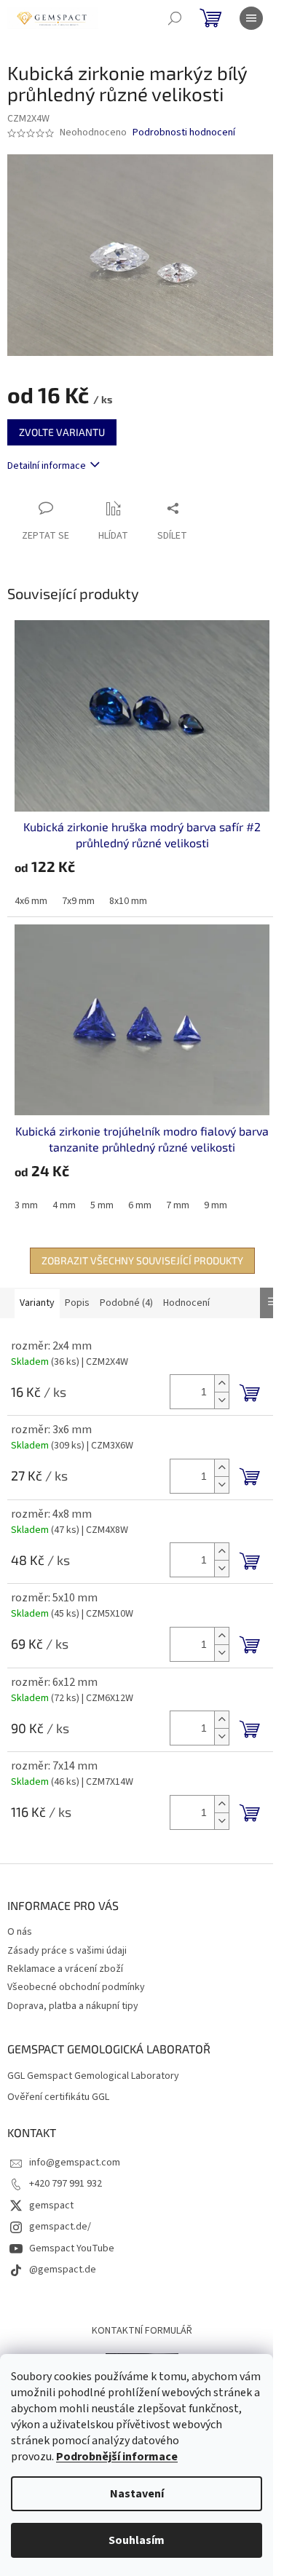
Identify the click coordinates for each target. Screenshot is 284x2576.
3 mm (26, 1205)
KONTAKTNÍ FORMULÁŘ (142, 2331)
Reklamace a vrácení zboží (65, 1969)
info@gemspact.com (75, 2163)
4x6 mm (31, 901)
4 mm (64, 1205)
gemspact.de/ (60, 2227)
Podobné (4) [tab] (126, 1303)
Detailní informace (47, 466)
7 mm (178, 1205)
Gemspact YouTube (72, 2248)
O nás (20, 1932)
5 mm (102, 1205)
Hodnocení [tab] (186, 1303)
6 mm (140, 1205)
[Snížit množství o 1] (221, 1400)
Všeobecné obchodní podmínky (76, 1987)
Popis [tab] (77, 1303)
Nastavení (137, 2494)
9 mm (216, 1205)
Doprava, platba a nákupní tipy (73, 2006)
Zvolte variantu (62, 432)
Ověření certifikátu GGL (58, 2097)
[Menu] (251, 18)
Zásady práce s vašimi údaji (67, 1951)
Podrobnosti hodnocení (184, 133)
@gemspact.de (63, 2270)
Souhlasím (137, 2540)
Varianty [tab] (37, 1303)
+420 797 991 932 (66, 2184)
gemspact (51, 2206)
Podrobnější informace (117, 2457)
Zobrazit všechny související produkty (142, 1260)
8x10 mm (128, 901)
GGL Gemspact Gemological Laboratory (93, 2076)
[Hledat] (175, 18)
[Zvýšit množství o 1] (221, 1383)
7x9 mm (78, 901)
